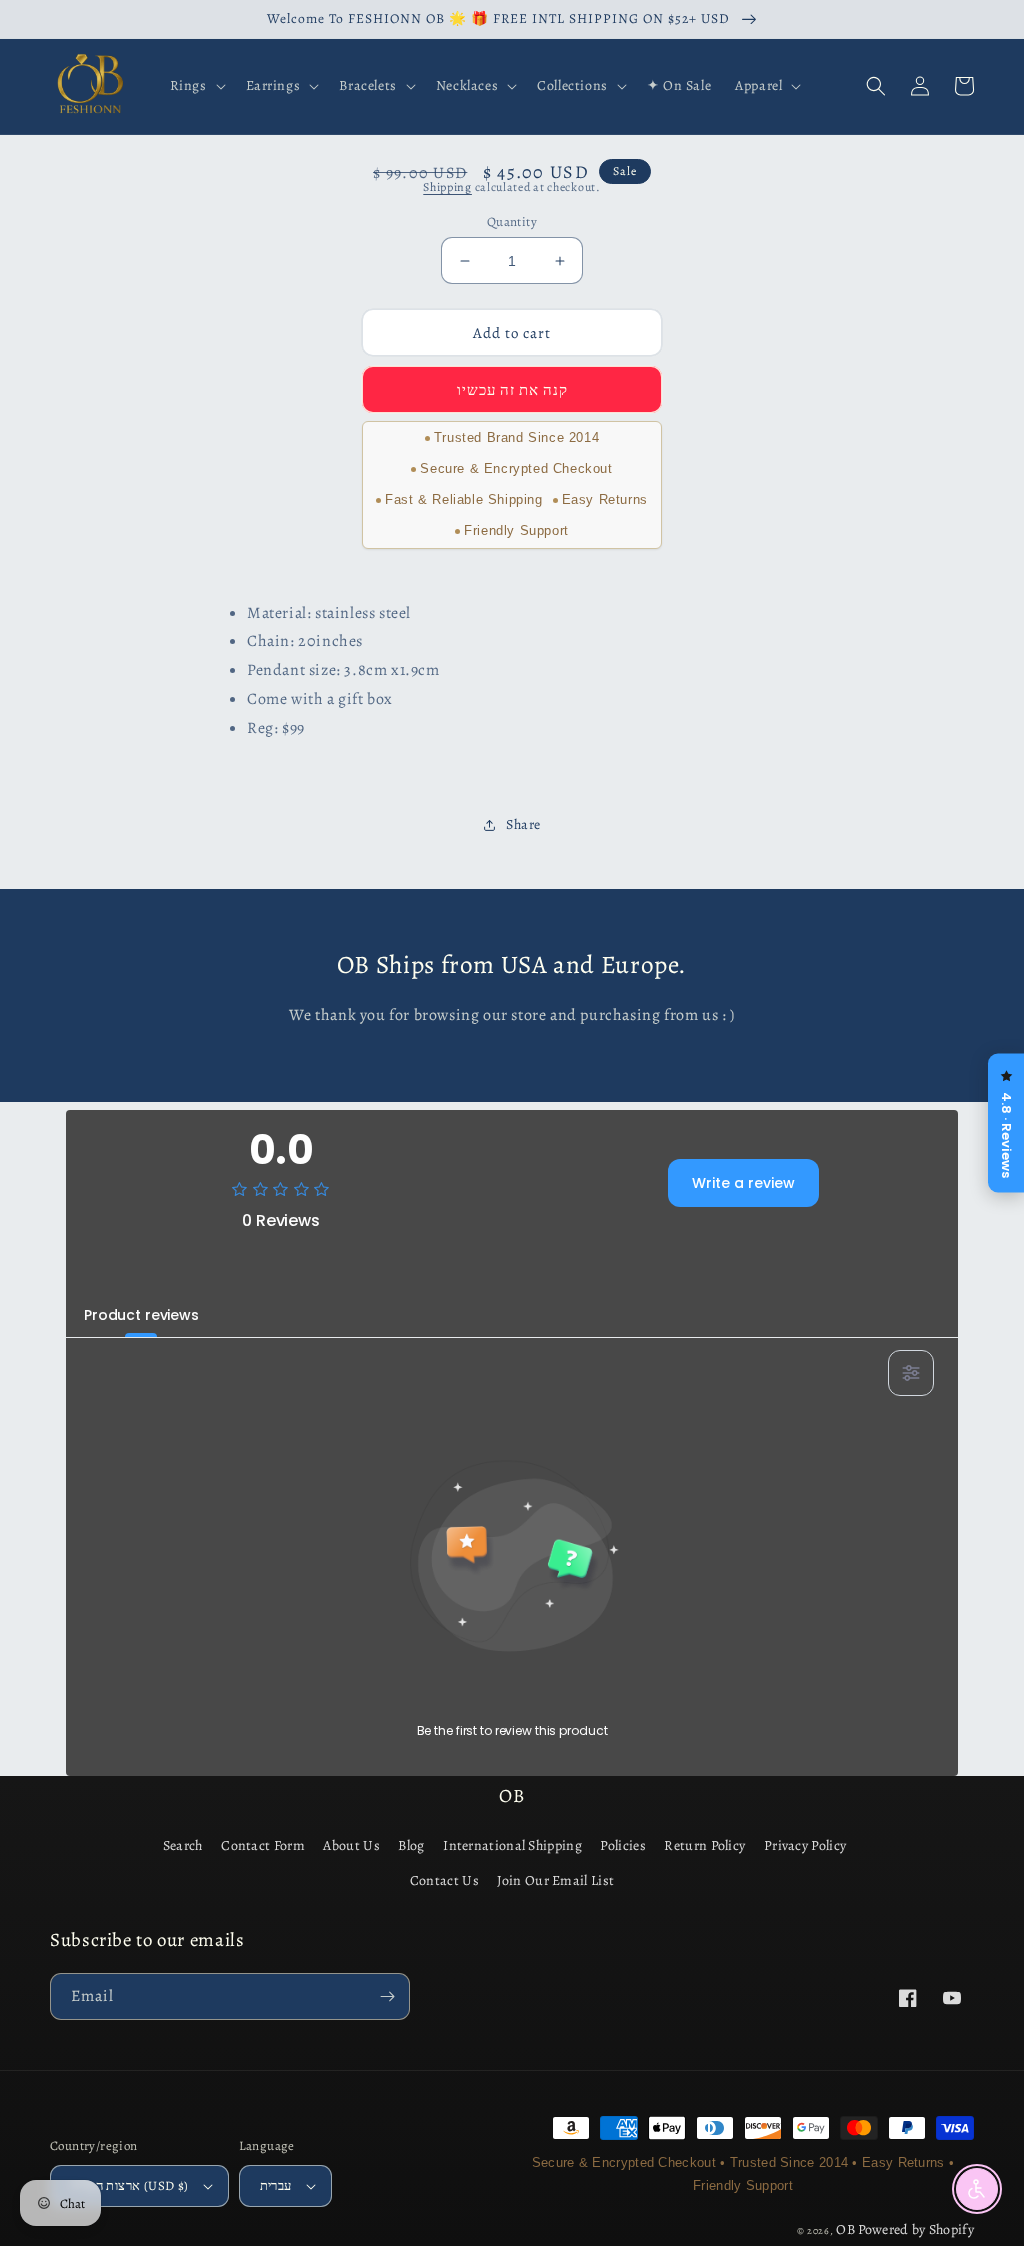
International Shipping (512, 1845)
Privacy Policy (805, 1845)
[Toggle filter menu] (911, 1373)
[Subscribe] (387, 1996)
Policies (622, 1845)
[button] (196, 86)
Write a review (743, 1183)
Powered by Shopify (916, 2229)
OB (845, 2229)
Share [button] (523, 824)
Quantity (512, 221)
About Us (351, 1845)
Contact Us (444, 1880)
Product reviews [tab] (141, 1315)
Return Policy (704, 1845)
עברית (276, 2185)
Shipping (447, 187)
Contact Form (263, 1845)
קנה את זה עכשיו (512, 390)
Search (183, 1845)
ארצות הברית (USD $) (130, 2185)
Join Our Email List (555, 1880)
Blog (411, 1845)
